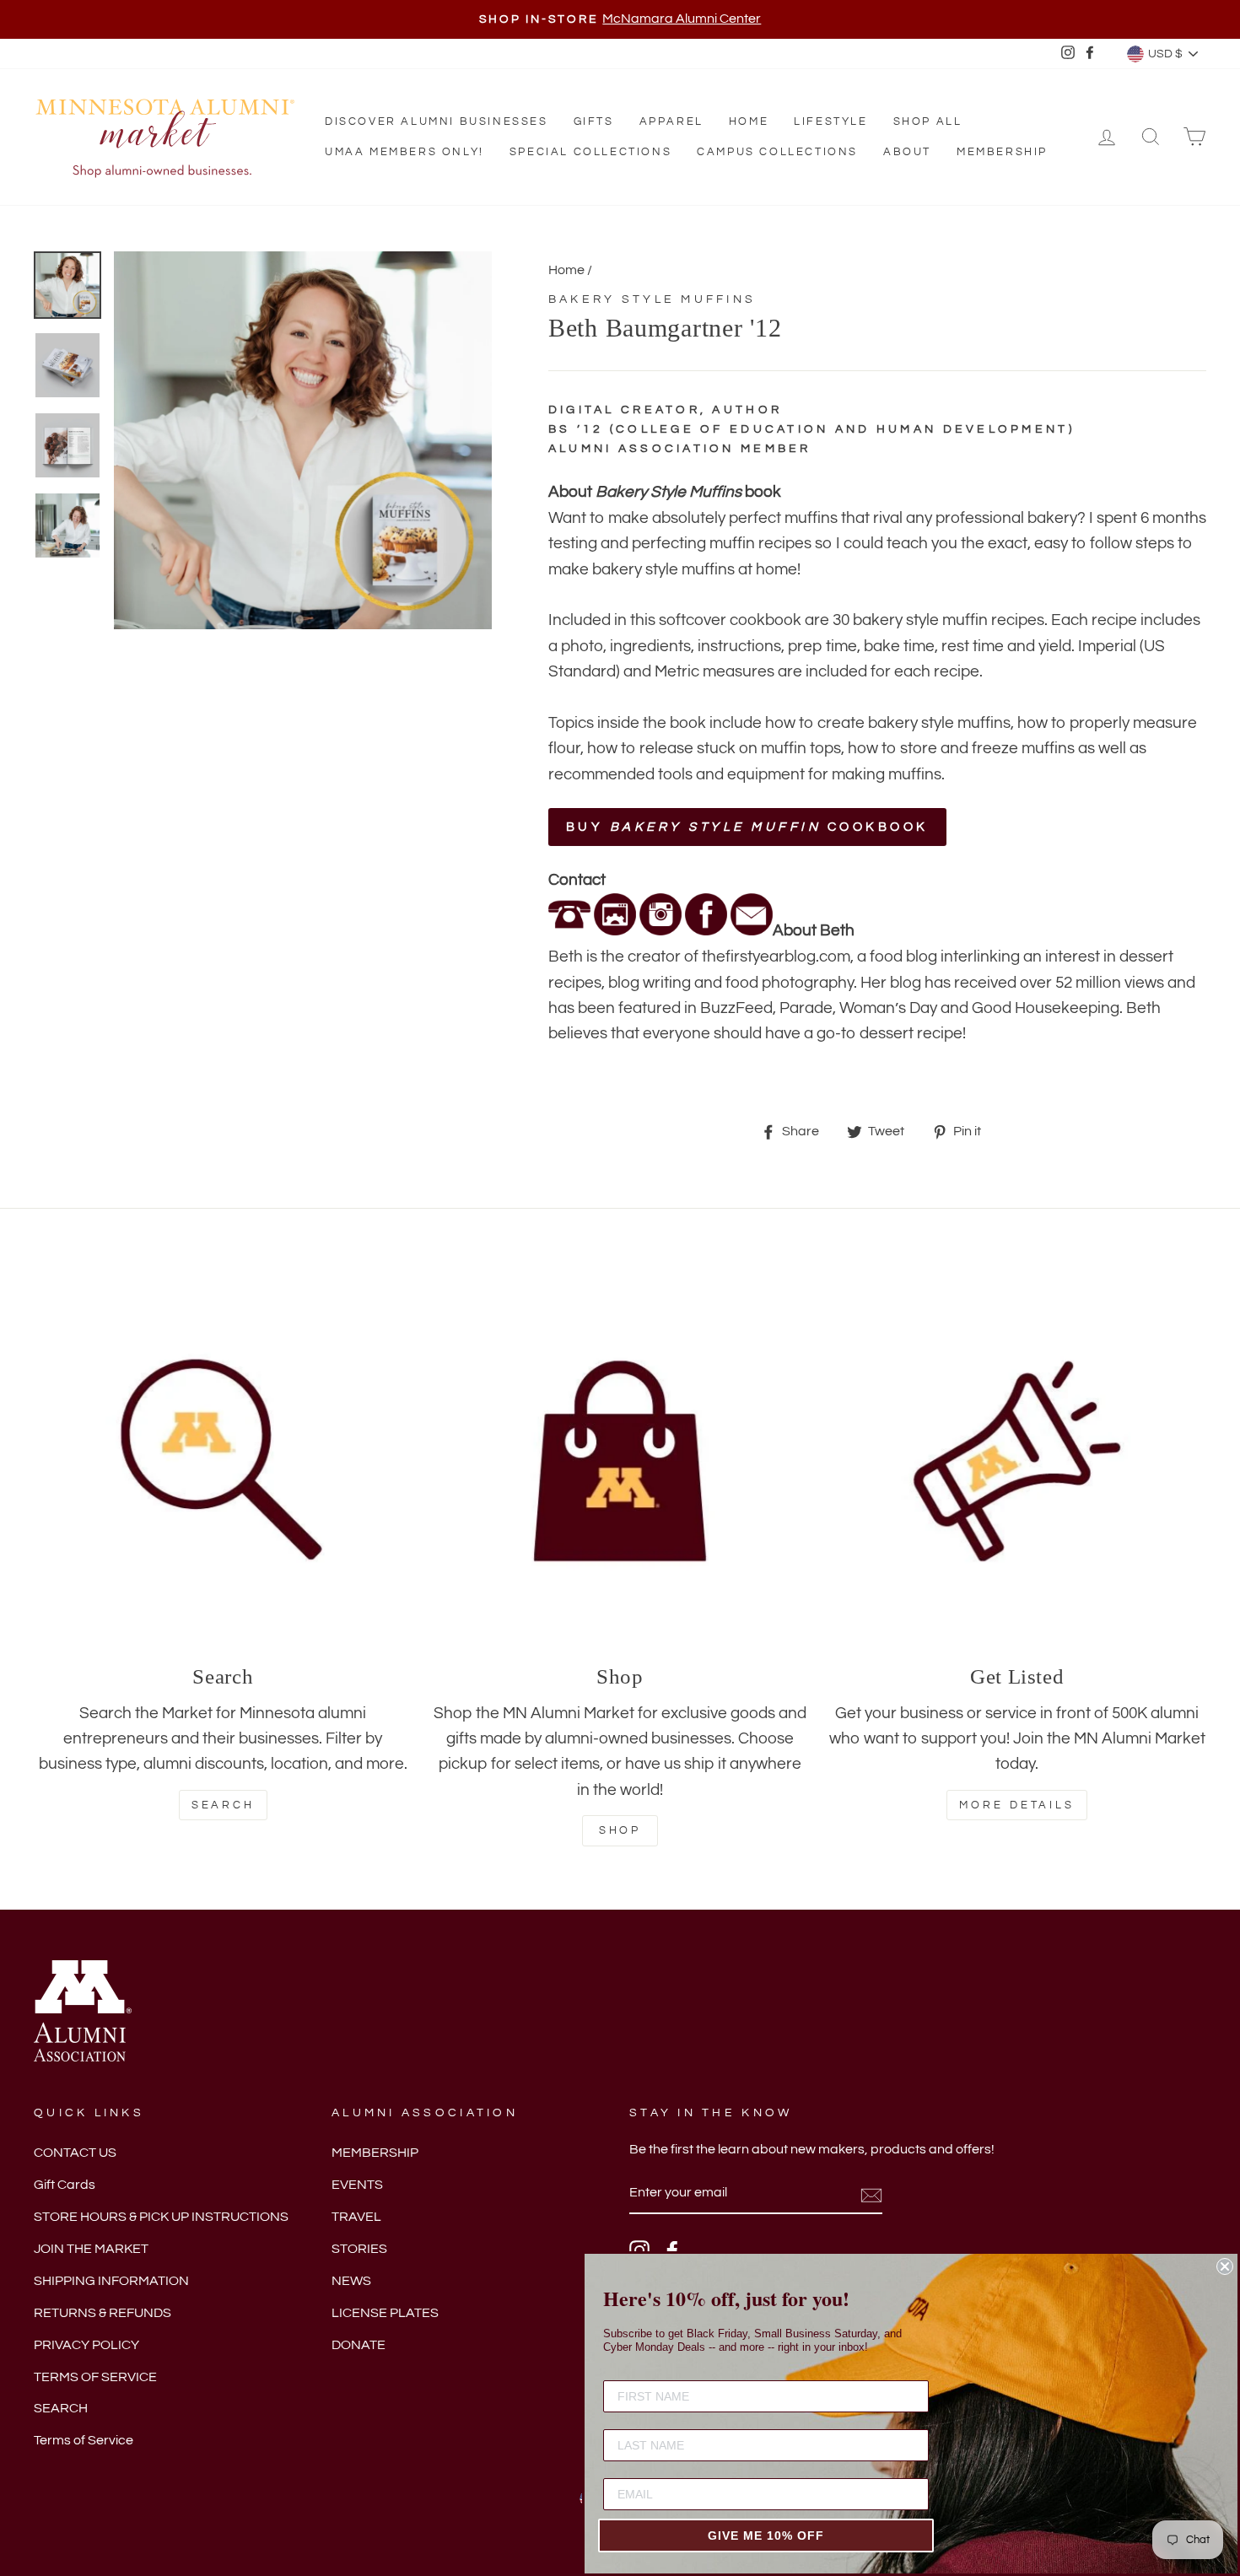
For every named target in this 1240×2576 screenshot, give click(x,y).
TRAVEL (356, 2217)
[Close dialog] (1225, 2266)
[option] (620, 19)
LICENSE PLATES (385, 2313)
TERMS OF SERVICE (95, 2377)
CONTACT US (75, 2153)
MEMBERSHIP (375, 2153)
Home (749, 121)
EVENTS (357, 2185)
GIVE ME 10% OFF (766, 2536)
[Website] (615, 930)
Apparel (671, 121)
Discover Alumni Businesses (437, 121)
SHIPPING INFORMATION (111, 2281)
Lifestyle (830, 121)
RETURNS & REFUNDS (102, 2313)
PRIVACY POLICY (86, 2345)
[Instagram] (660, 930)
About (907, 152)
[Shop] (620, 1461)
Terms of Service (84, 2440)
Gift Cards (65, 2185)
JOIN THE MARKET (91, 2249)
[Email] (752, 930)
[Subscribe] (871, 2194)
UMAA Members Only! (404, 152)
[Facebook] (706, 930)
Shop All (928, 121)
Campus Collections (777, 152)
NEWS (351, 2281)
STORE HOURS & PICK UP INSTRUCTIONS (161, 2217)
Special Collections (590, 152)
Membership (1002, 152)
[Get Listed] (1017, 1461)
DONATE (359, 2345)
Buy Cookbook (747, 827)
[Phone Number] (569, 930)
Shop (620, 1830)
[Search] (223, 1461)
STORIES (359, 2249)
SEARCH (61, 2408)
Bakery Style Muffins (652, 299)
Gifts (594, 121)
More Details (1017, 1805)
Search (223, 1805)
